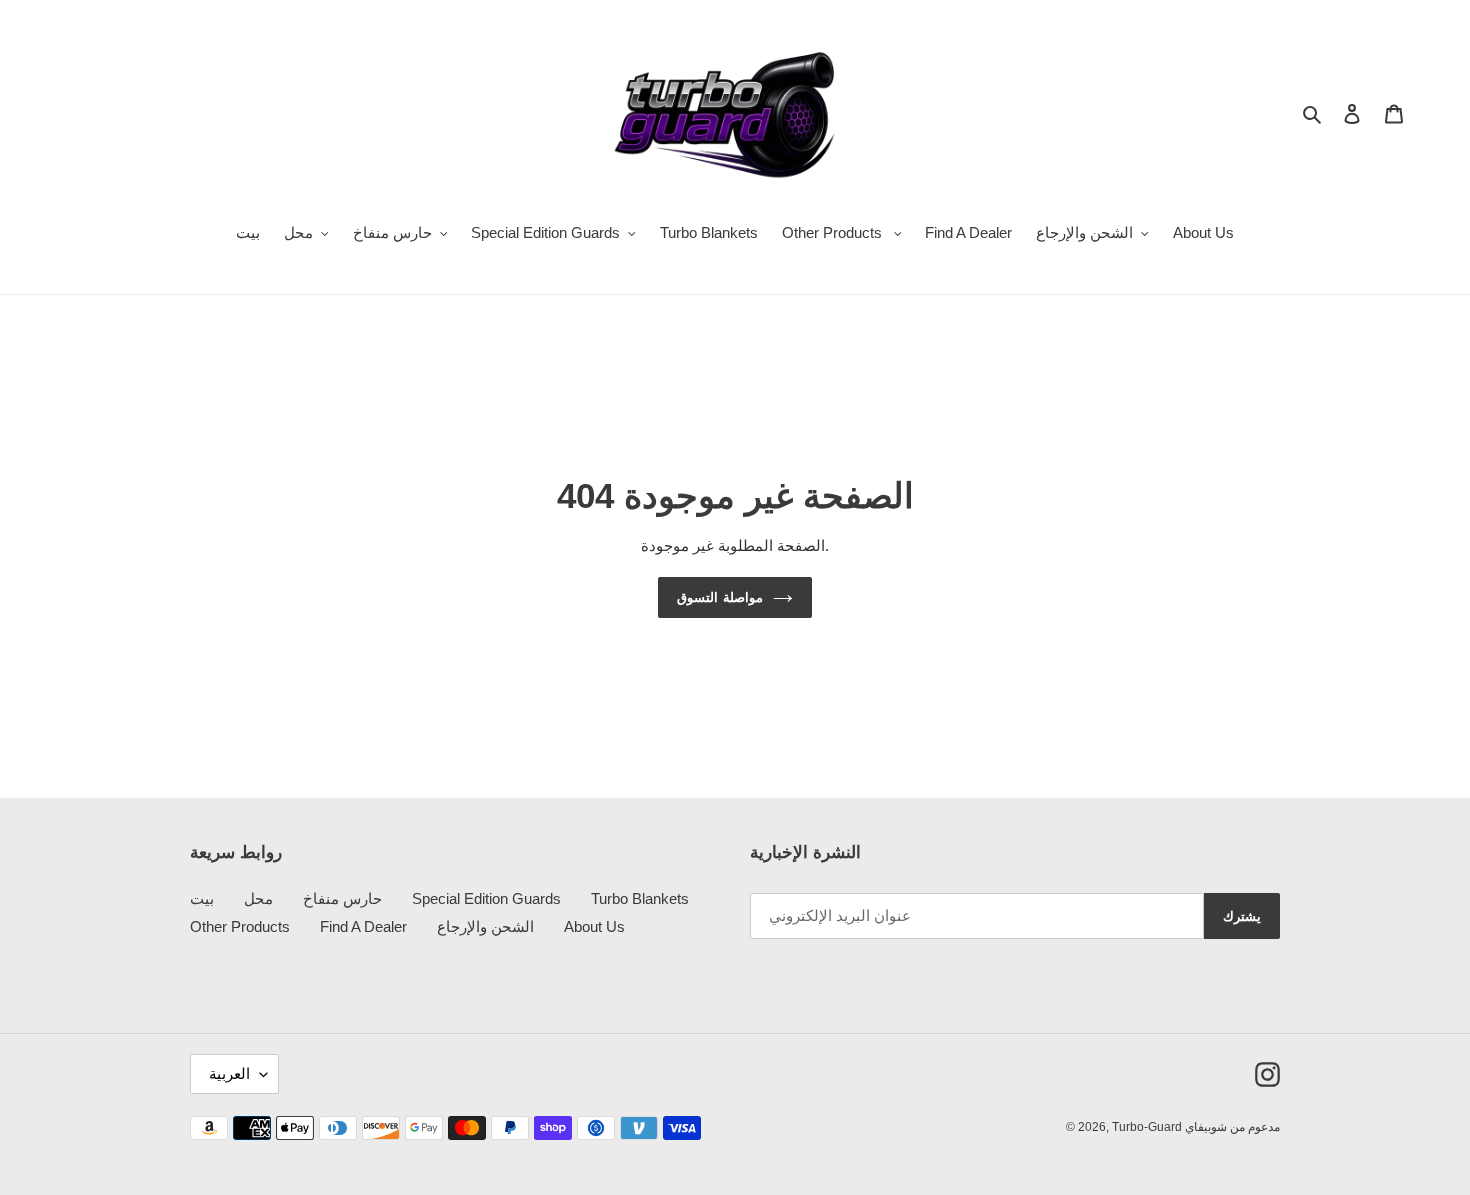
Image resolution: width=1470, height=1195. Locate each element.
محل (258, 898)
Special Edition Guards (486, 898)
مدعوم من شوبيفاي (1232, 1127)
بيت (202, 898)
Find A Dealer (363, 926)
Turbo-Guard (1148, 1127)
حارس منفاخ (342, 898)
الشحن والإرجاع (485, 926)
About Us (594, 926)
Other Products (240, 926)
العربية (229, 1073)
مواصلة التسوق (720, 597)
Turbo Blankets (640, 898)
